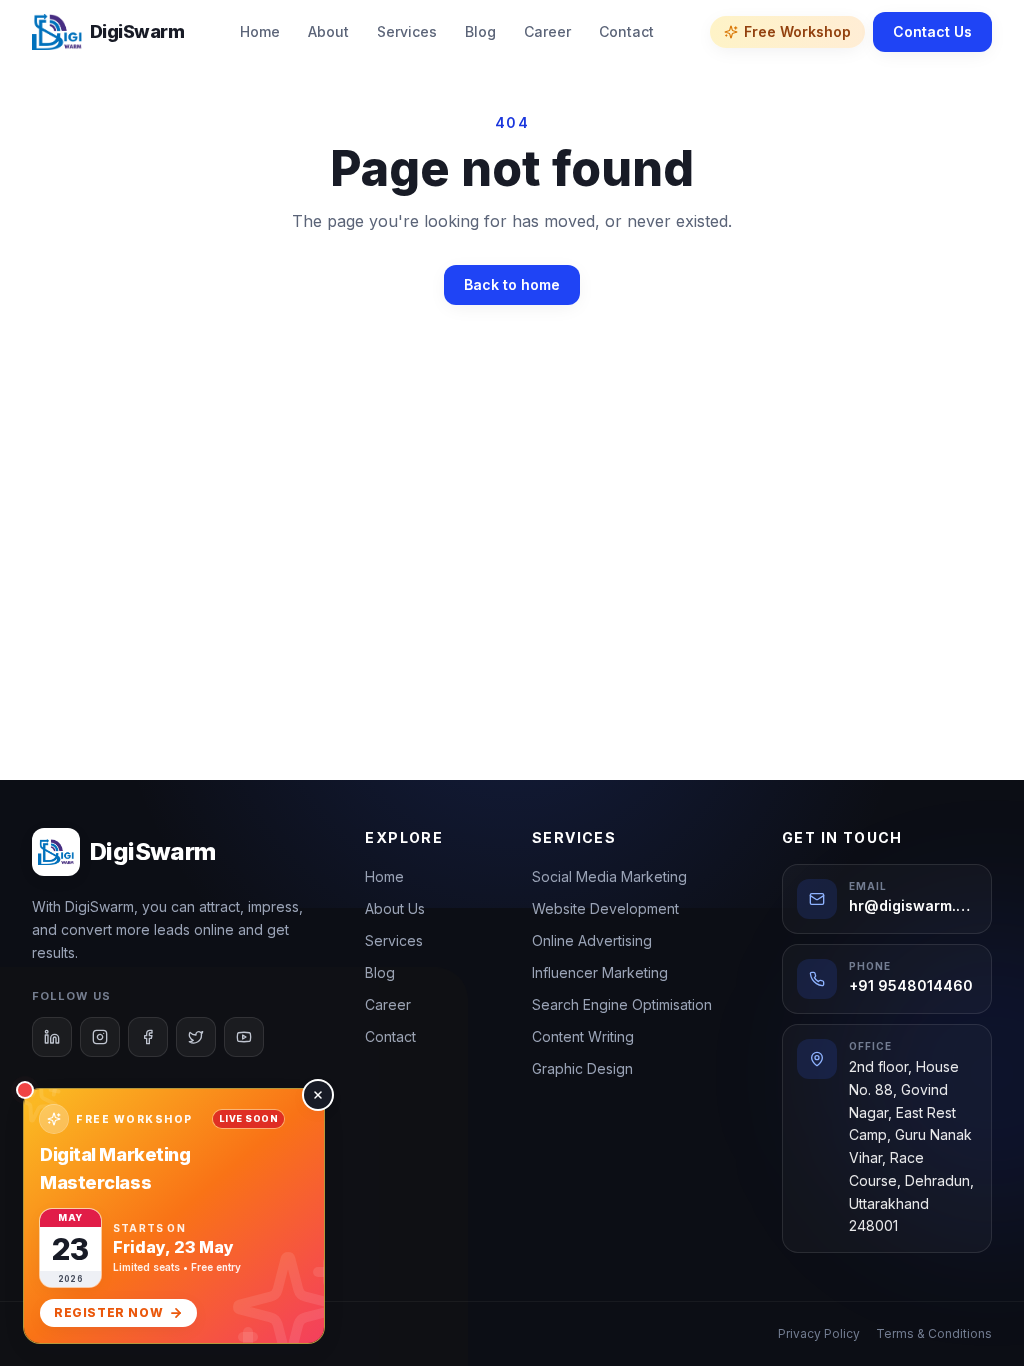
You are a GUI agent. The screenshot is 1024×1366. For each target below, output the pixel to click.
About (328, 31)
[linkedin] (52, 1037)
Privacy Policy (819, 1333)
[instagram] (100, 1037)
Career (547, 31)
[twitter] (196, 1037)
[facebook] (148, 1037)
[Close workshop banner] (318, 1095)
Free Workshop (797, 31)
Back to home (512, 284)
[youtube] (244, 1037)
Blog (480, 31)
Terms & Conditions (934, 1333)
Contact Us (932, 31)
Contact (626, 31)
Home (260, 31)
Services (407, 31)
